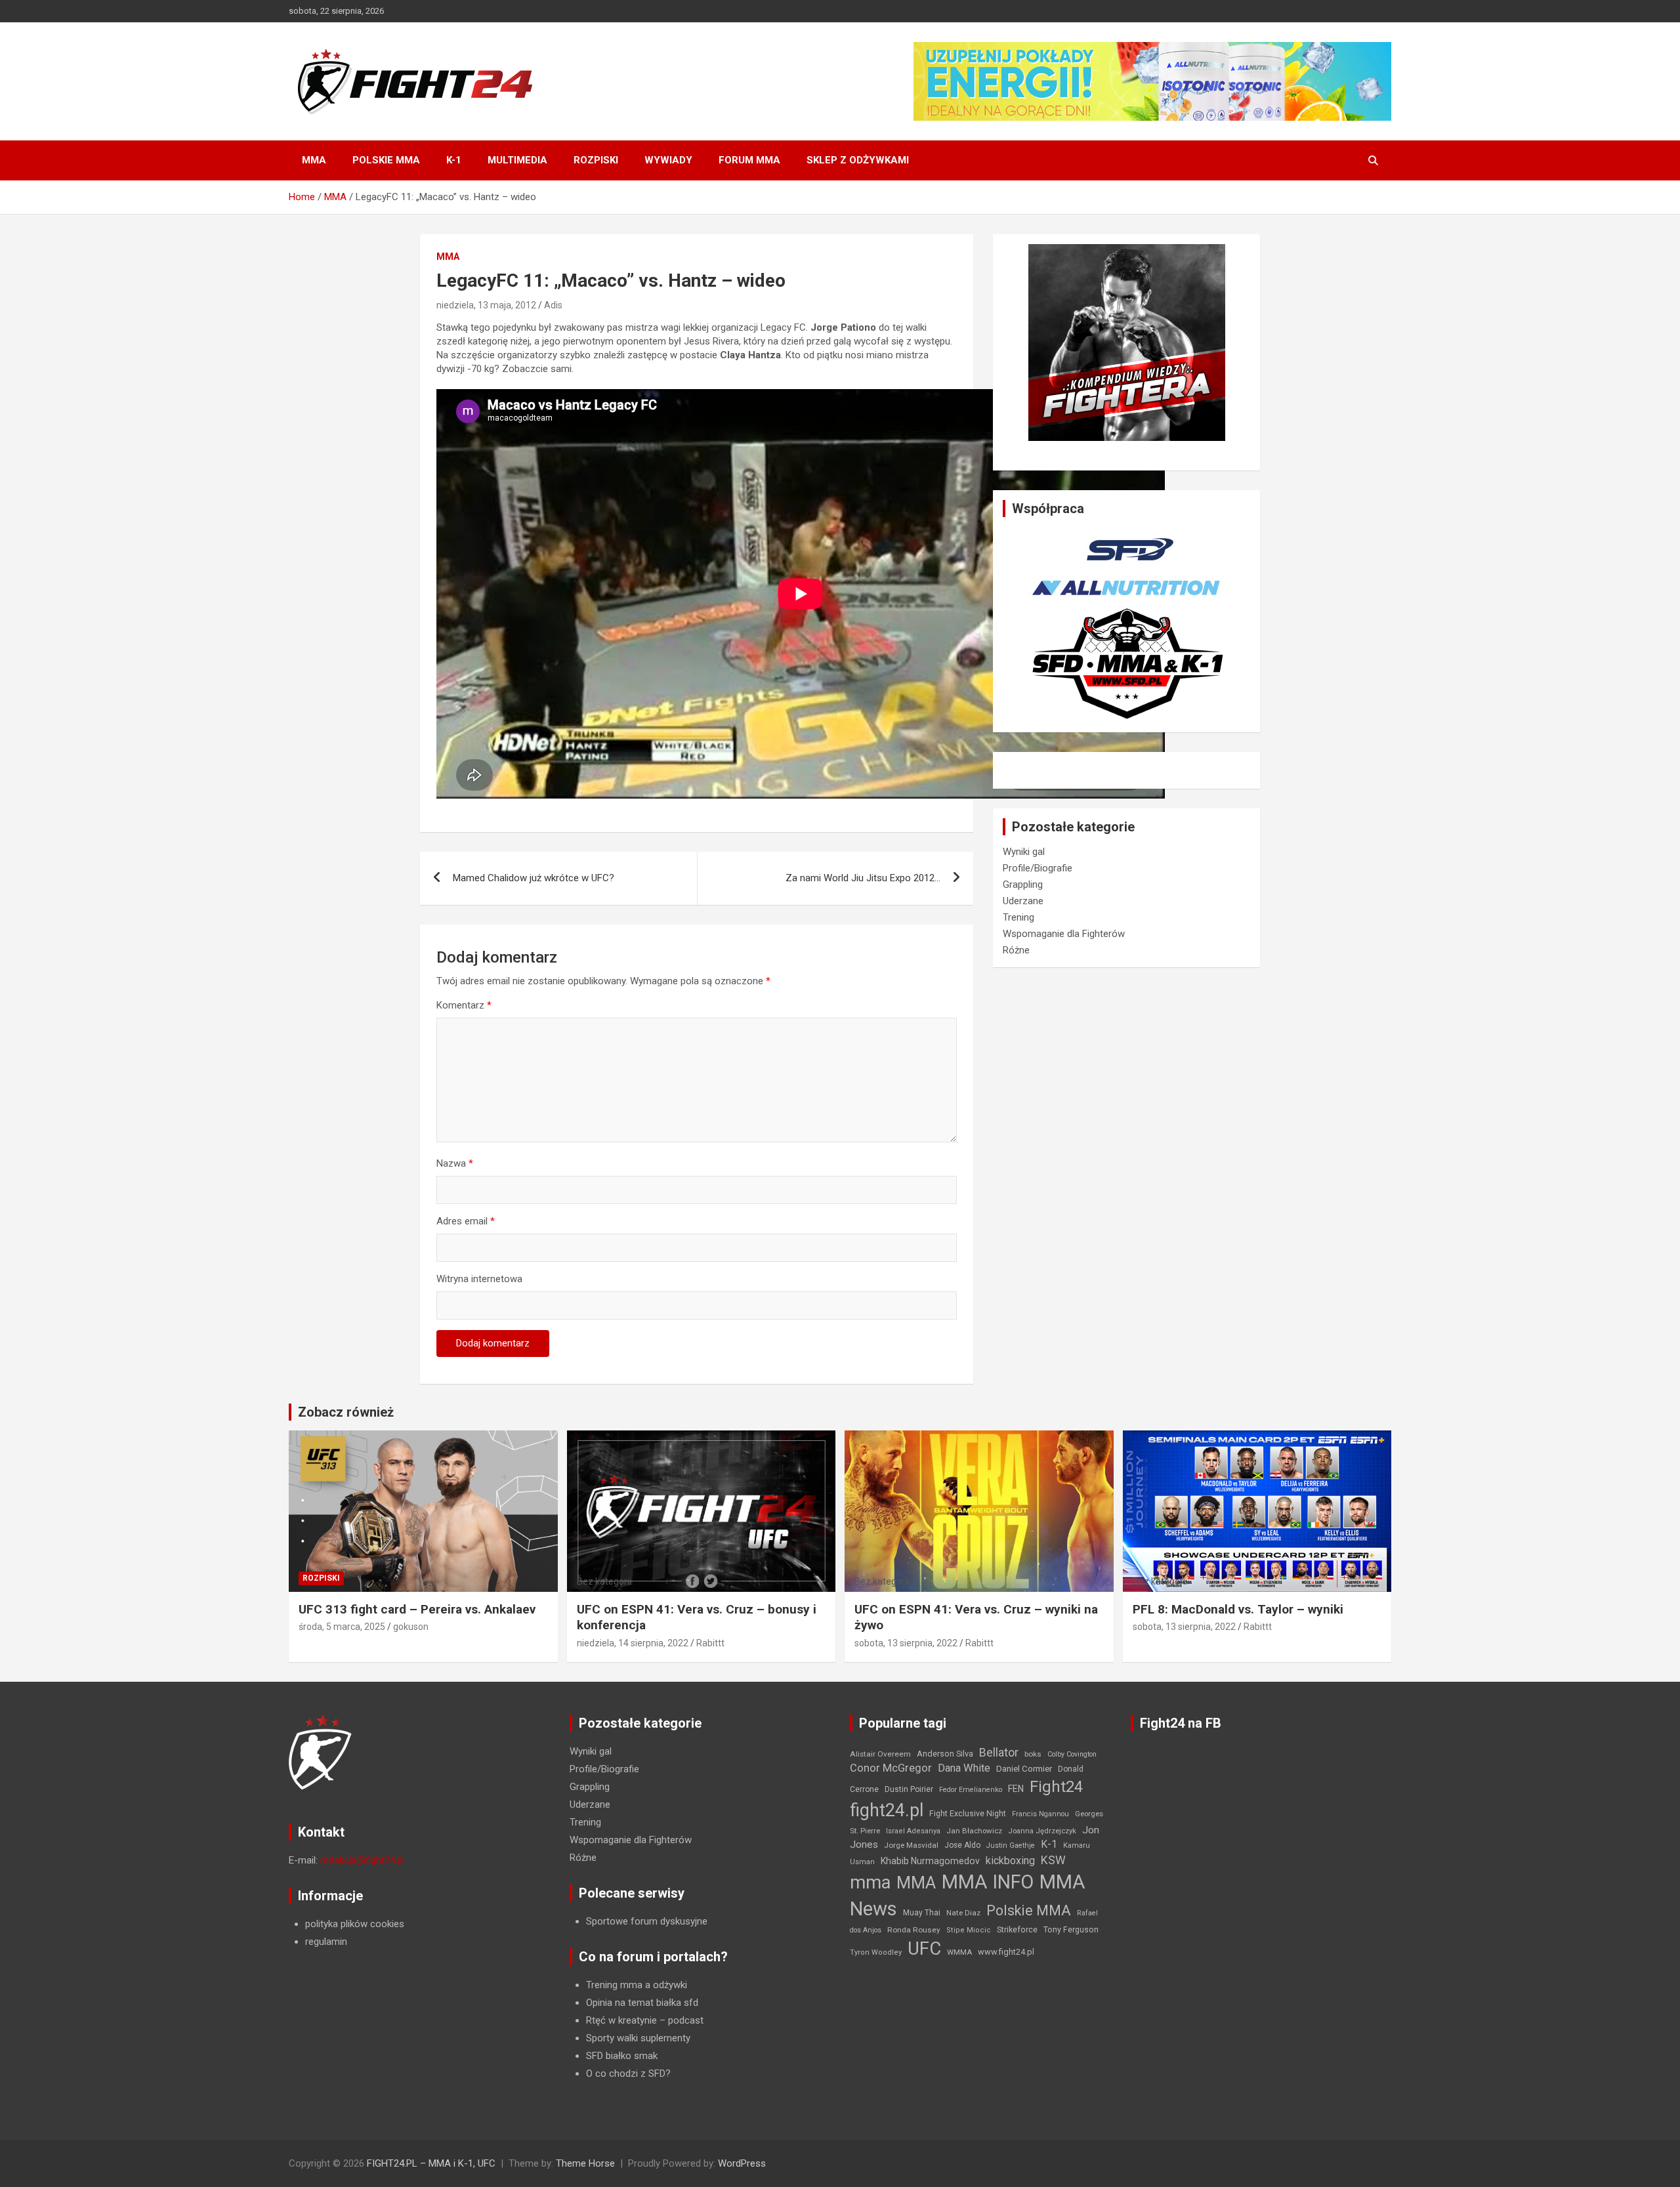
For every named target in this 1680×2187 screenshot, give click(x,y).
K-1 (454, 160)
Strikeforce (1017, 1929)
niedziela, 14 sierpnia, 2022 (633, 1643)
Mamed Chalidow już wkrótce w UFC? (534, 878)
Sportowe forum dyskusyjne (647, 1921)
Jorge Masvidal (911, 1845)
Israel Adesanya (913, 1831)
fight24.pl (887, 1810)
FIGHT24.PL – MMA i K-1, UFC (431, 2163)
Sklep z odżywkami (858, 160)
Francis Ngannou (1040, 1814)
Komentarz (464, 1005)
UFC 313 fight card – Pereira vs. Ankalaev (417, 1609)
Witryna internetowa (479, 1279)
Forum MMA (749, 160)
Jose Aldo (962, 1845)
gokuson (411, 1627)
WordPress (742, 2163)
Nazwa (455, 1163)
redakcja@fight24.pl (362, 1860)
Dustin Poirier (909, 1789)
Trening (1018, 917)
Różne (1016, 950)
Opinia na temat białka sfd (642, 2003)
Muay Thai (922, 1913)
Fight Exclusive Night (968, 1814)
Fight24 (1056, 1787)
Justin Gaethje (1011, 1845)
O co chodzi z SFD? (628, 2073)
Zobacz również (346, 1412)
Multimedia (517, 160)
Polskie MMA (386, 160)
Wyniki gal (1024, 852)
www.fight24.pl (1006, 1952)
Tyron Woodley (876, 1952)
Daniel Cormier (1024, 1769)
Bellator (999, 1753)
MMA (314, 160)
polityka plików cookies (355, 1924)
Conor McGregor (891, 1768)
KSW (1053, 1860)
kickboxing (1010, 1861)
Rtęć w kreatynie (621, 2020)
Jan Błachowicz (974, 1831)
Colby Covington (1072, 1754)
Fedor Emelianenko (971, 1790)
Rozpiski (596, 160)
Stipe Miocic (969, 1930)
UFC (924, 1948)
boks (1033, 1754)
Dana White (964, 1768)
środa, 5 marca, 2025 (342, 1627)
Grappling (1023, 885)
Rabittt (710, 1643)
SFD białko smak (622, 2056)
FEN (1016, 1789)
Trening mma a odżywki (637, 1985)
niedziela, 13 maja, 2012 (486, 305)
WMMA (959, 1952)
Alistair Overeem (880, 1754)
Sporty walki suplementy (638, 2038)
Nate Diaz (963, 1913)
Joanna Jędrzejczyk (1042, 1831)
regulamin (326, 1942)
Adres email (466, 1221)
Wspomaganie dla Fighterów (1064, 934)
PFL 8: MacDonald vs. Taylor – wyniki (1238, 1609)
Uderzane (1023, 901)
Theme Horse (585, 2163)
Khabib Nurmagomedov (930, 1861)
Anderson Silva (945, 1754)
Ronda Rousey (914, 1930)
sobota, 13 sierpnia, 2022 (906, 1643)
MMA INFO (988, 1882)
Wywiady (668, 160)
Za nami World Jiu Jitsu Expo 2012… (863, 878)
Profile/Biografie (1038, 868)
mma (870, 1883)
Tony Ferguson (1071, 1930)
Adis (553, 305)
